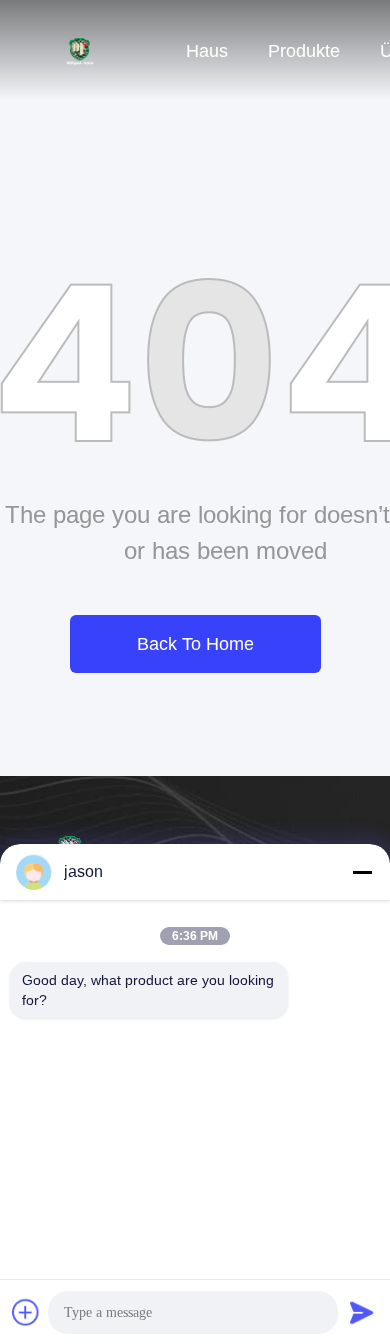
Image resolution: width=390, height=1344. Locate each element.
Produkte (304, 51)
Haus (207, 51)
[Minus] (362, 872)
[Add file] (26, 1312)
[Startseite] (80, 50)
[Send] (362, 1312)
